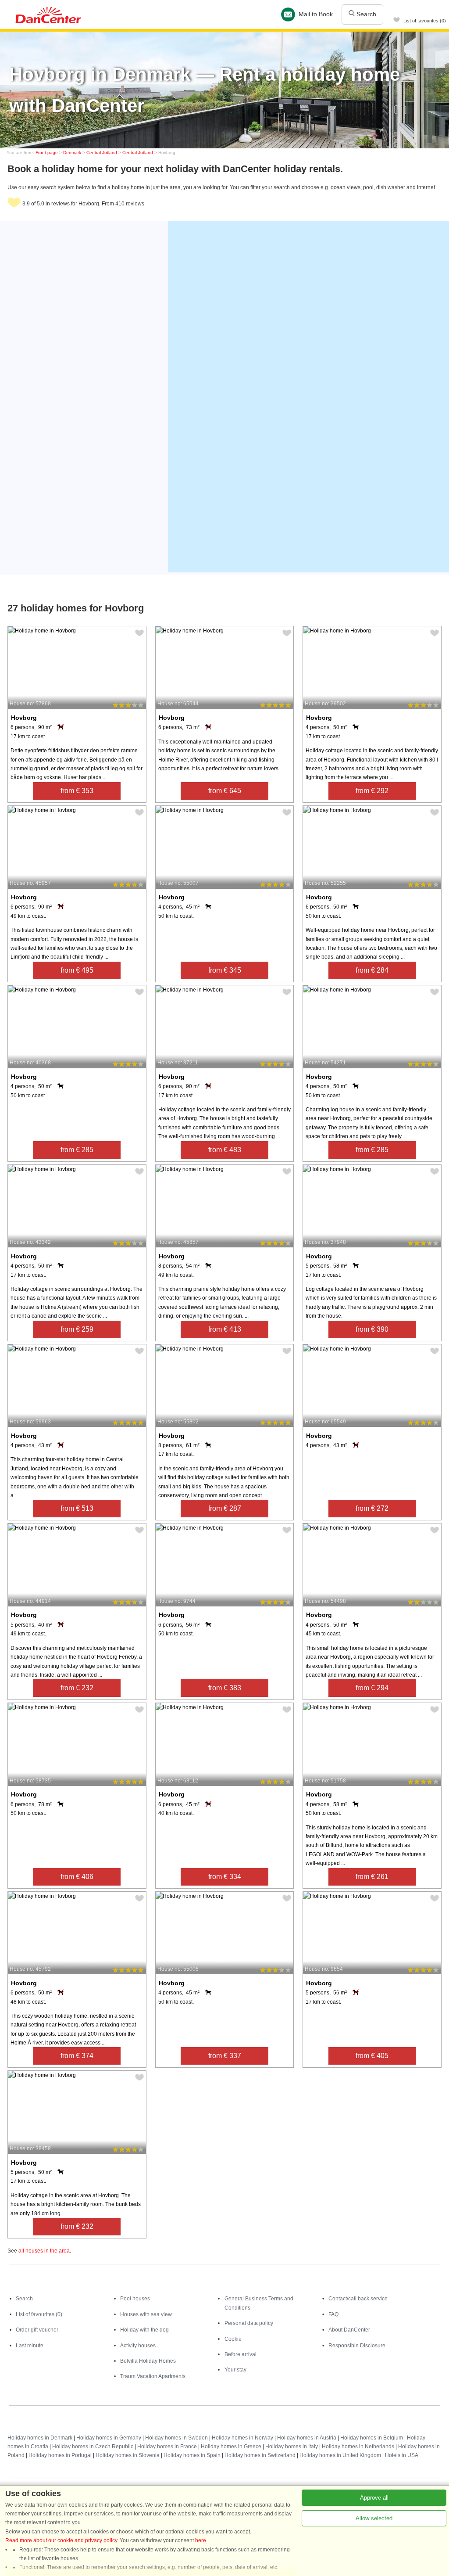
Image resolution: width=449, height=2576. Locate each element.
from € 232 (77, 1688)
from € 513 (77, 1508)
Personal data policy (249, 2323)
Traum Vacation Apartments (153, 2376)
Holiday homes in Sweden (176, 2438)
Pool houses (135, 2299)
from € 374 (77, 2056)
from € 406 (77, 1877)
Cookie (233, 2339)
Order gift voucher (37, 2330)
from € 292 (372, 791)
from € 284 (372, 970)
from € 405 (372, 2056)
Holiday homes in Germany (109, 2438)
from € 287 (225, 1508)
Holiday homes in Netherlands (358, 2447)
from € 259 (77, 1329)
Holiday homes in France (167, 2447)
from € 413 (225, 1329)
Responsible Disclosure (357, 2346)
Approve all (374, 2498)
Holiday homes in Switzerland (260, 2455)
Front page (47, 153)
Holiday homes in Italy (292, 2447)
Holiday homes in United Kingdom (340, 2455)
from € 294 (372, 1688)
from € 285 (77, 1150)
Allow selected (374, 2518)
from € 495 (77, 970)
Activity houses (138, 2346)
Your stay (235, 2370)
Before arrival (241, 2354)
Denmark (72, 153)
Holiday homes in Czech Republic (93, 2447)
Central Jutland (102, 153)
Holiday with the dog (144, 2330)
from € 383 (225, 1688)
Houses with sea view (146, 2314)
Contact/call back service (358, 2299)
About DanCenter (349, 2330)
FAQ (333, 2314)
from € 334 (225, 1877)
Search (365, 14)
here (201, 2540)
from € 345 (225, 970)
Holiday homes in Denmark (40, 2438)
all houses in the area (44, 2251)
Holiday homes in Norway (242, 2438)
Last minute (30, 2346)
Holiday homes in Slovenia (128, 2455)
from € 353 (77, 791)
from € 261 (372, 1877)
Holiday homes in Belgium (372, 2438)
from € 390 (372, 1329)
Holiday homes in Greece (231, 2447)
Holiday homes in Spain (192, 2455)
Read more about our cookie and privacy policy (61, 2540)
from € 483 (225, 1150)
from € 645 (225, 791)
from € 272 (372, 1508)
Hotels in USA (402, 2455)
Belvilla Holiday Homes (148, 2361)
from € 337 (225, 2056)
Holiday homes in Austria (307, 2438)
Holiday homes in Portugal (60, 2455)
